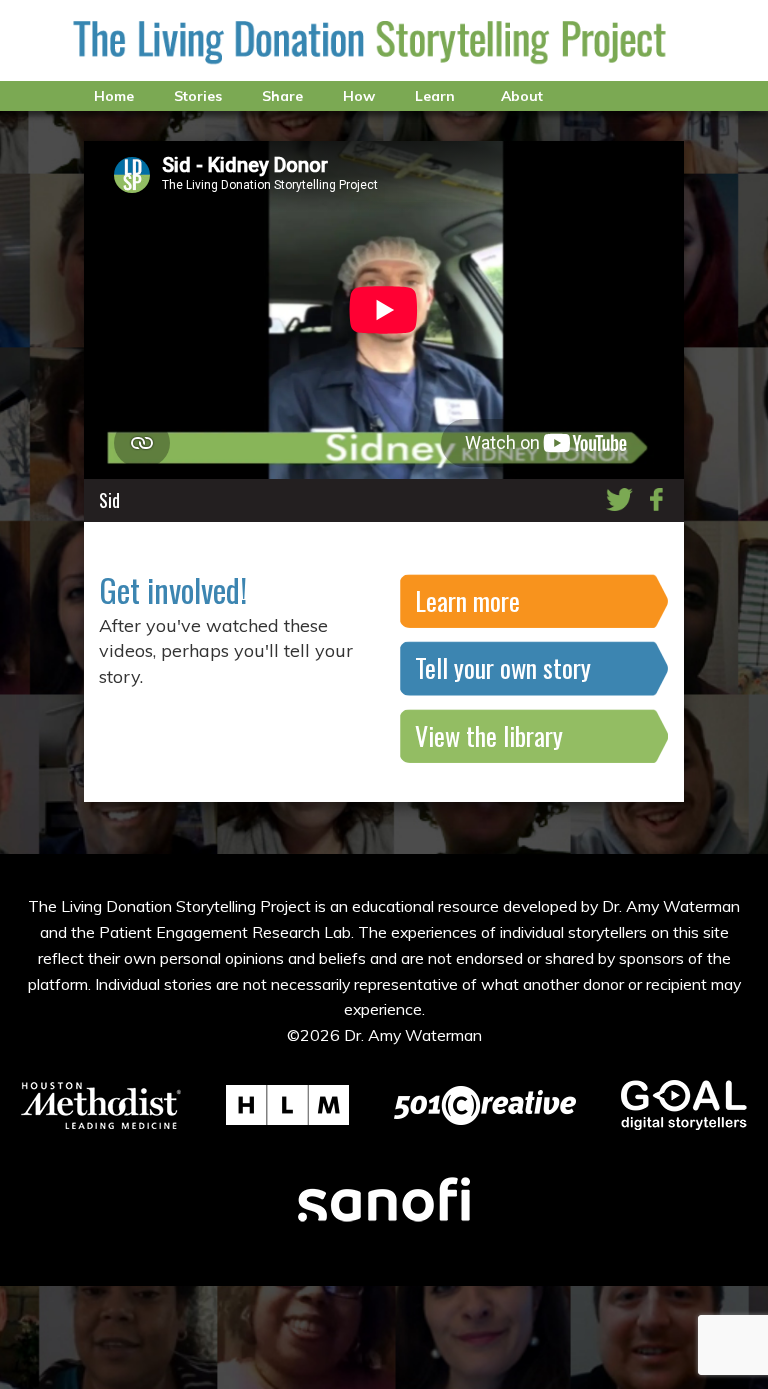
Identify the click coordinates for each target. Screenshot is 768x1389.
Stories (198, 96)
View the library (489, 735)
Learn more (467, 600)
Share (282, 96)
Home (114, 96)
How (359, 96)
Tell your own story (503, 667)
